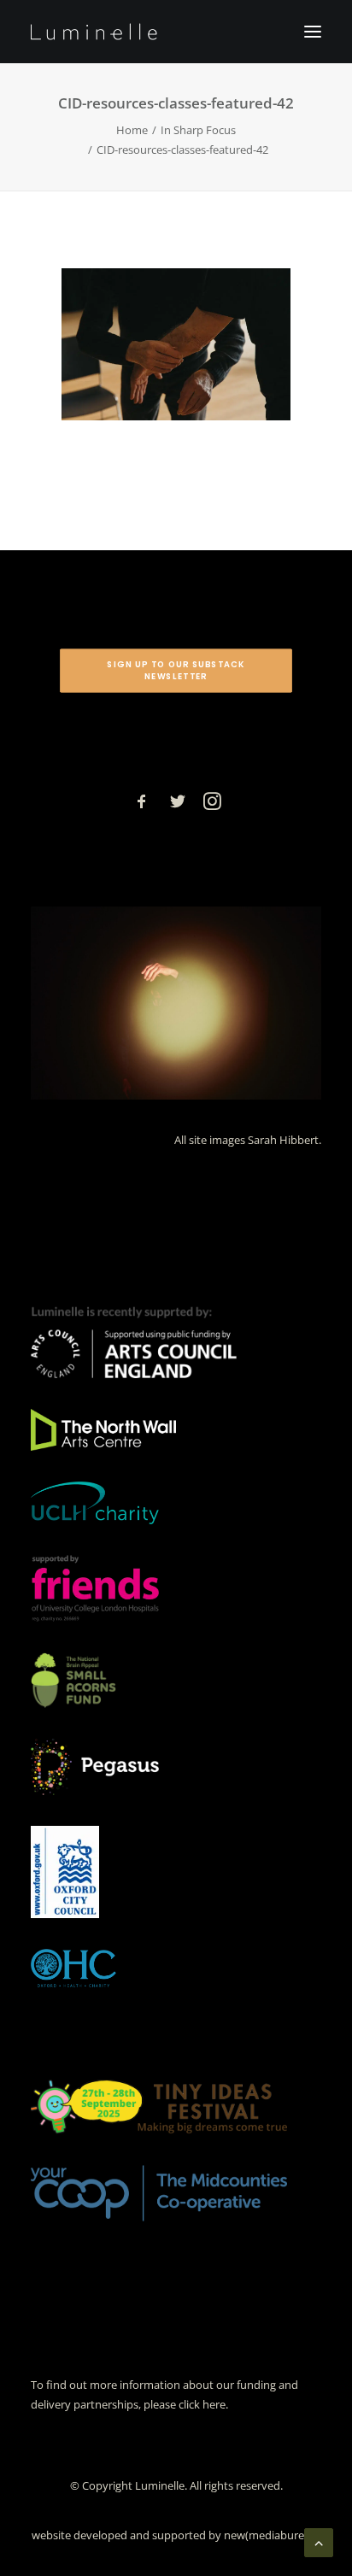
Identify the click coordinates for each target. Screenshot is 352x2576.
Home (132, 130)
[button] (313, 32)
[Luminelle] (94, 32)
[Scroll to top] (319, 2541)
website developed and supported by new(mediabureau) (176, 2535)
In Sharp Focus (198, 130)
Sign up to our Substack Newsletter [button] (177, 671)
